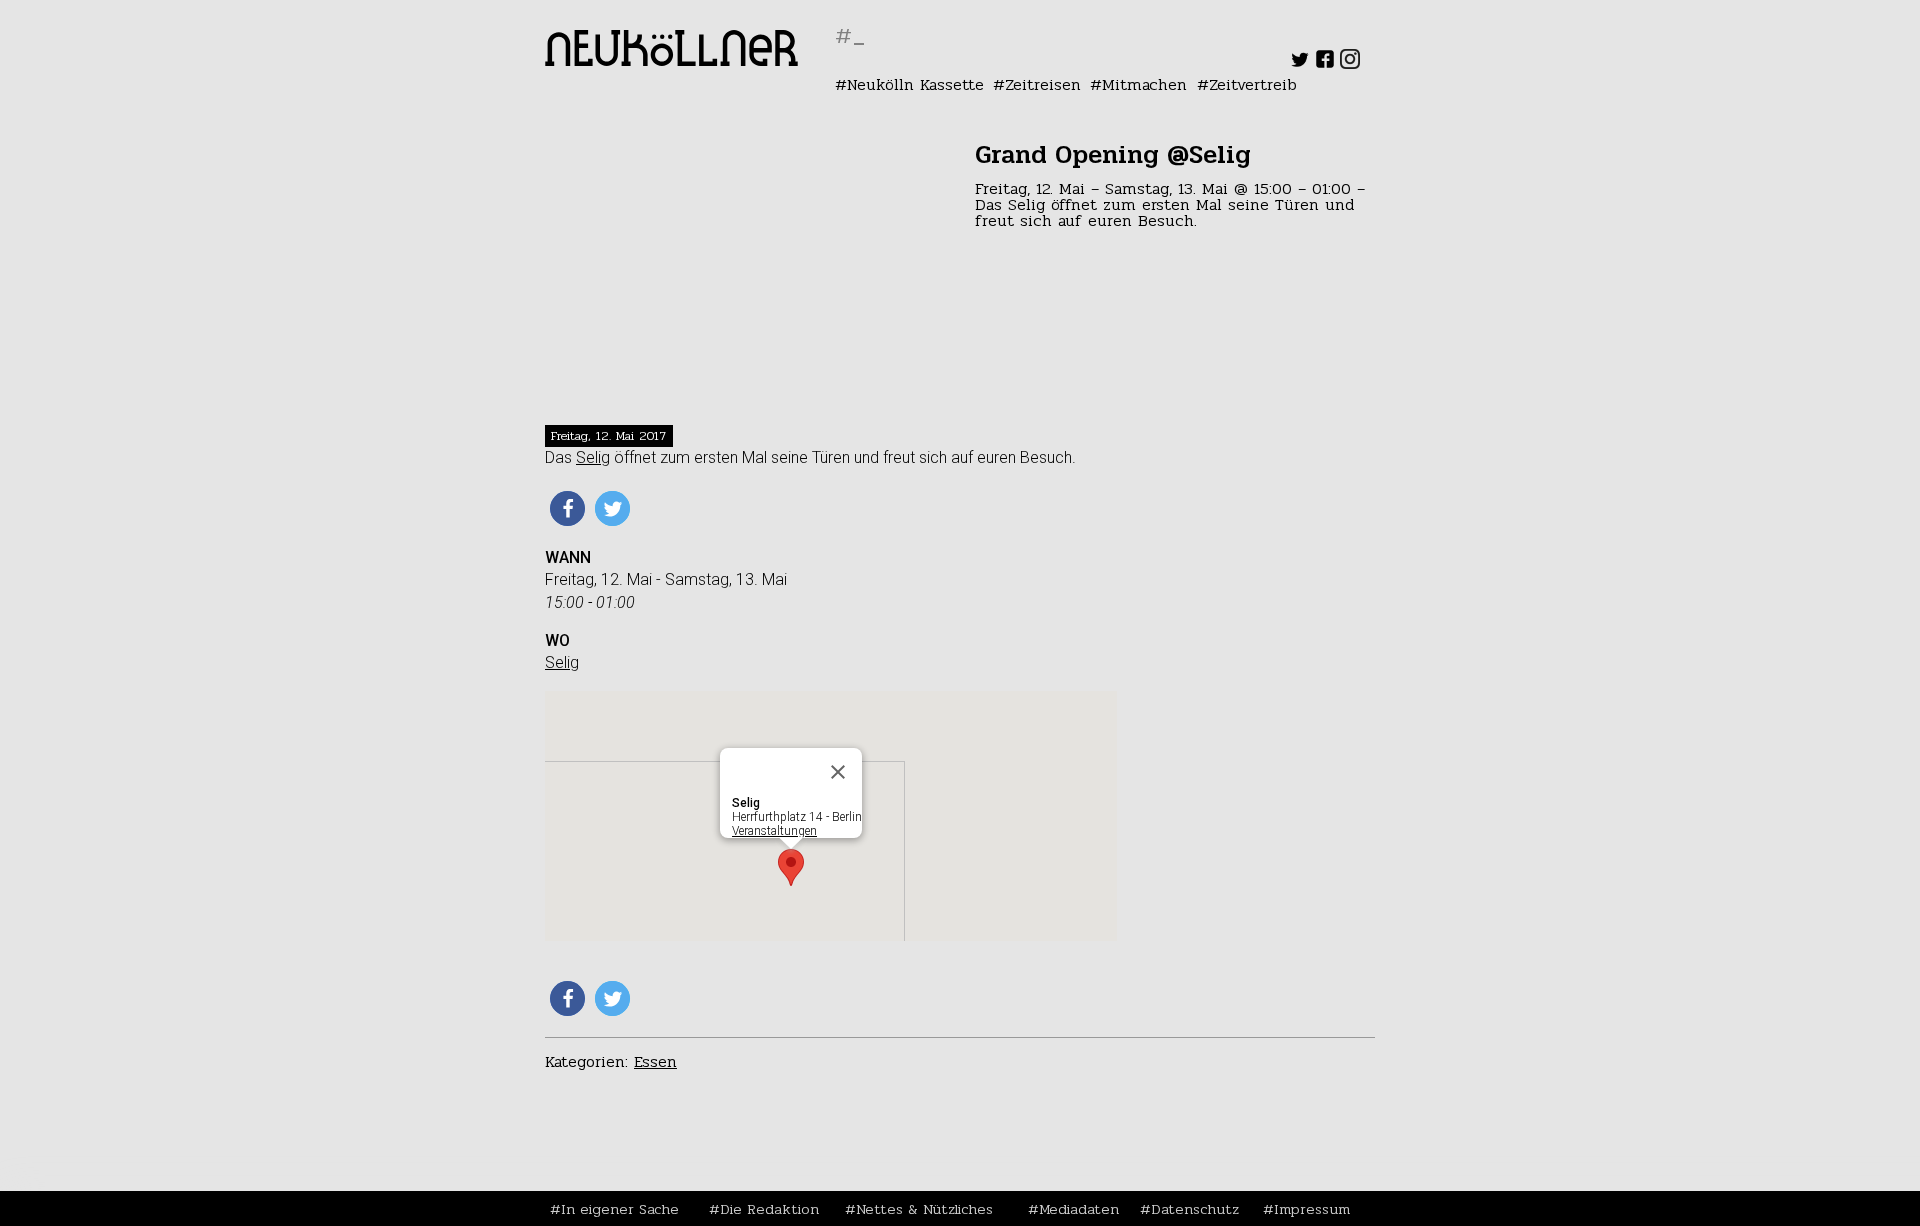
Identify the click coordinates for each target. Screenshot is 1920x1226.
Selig (593, 457)
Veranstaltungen (774, 831)
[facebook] (1325, 63)
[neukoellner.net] (671, 60)
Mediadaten (1079, 1209)
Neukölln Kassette (915, 84)
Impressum (1312, 1209)
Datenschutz (1195, 1209)
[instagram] (1350, 63)
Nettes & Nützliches (924, 1209)
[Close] (838, 772)
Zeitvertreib (1253, 84)
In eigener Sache (620, 1209)
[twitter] (1300, 63)
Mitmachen (1144, 84)
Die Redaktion (769, 1209)
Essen (655, 1061)
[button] (567, 508)
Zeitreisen (1043, 84)
